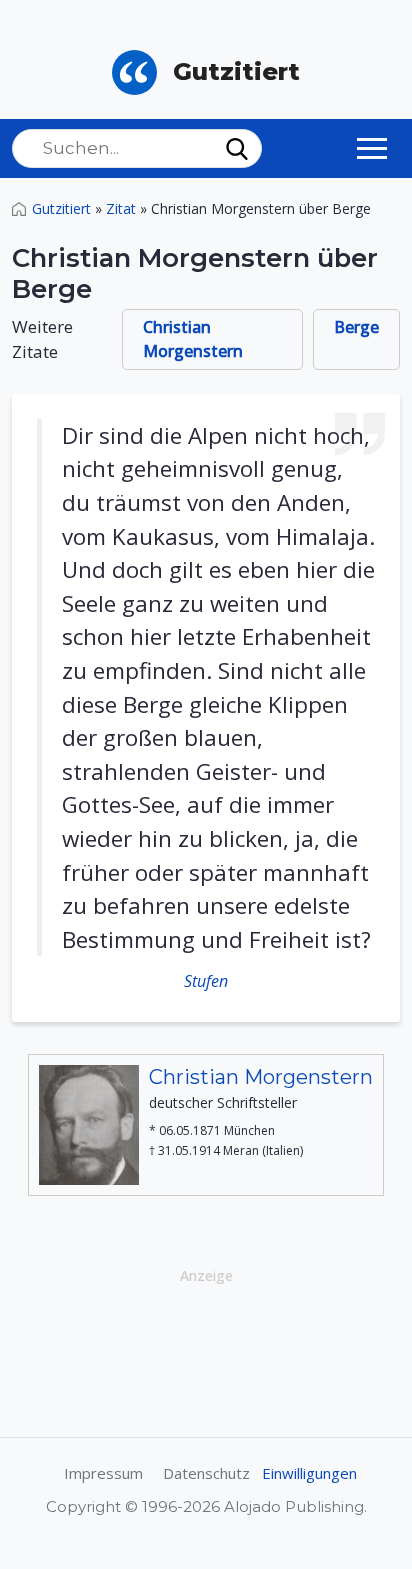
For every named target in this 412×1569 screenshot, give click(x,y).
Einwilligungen (309, 1473)
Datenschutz (206, 1473)
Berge (356, 327)
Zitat (121, 208)
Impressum (103, 1473)
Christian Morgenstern (193, 339)
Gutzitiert (61, 208)
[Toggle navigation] (372, 148)
